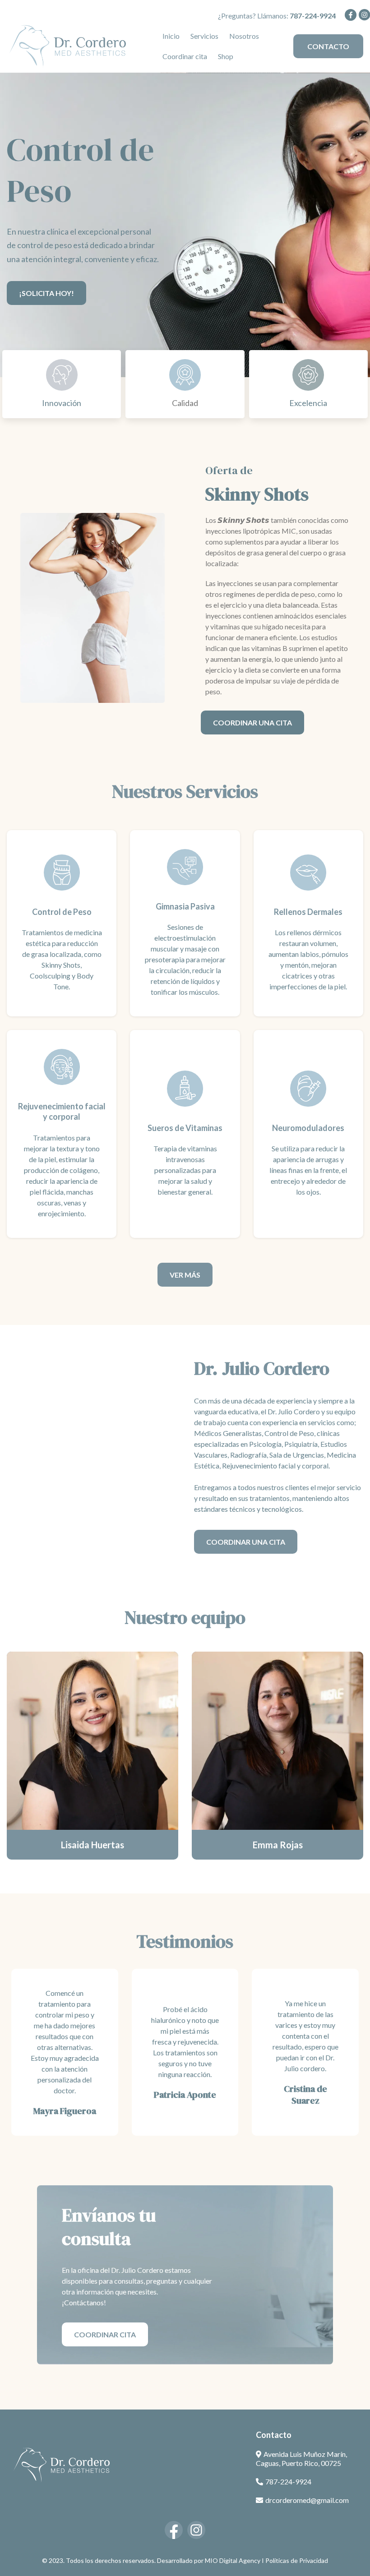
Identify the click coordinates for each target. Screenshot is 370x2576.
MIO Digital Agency (233, 2560)
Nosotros (244, 36)
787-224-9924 (288, 2481)
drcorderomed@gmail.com (307, 2500)
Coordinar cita (185, 56)
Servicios (204, 36)
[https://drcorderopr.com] (68, 45)
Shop (226, 56)
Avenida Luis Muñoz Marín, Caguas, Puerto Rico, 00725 (301, 2459)
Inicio (171, 36)
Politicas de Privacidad (297, 2560)
